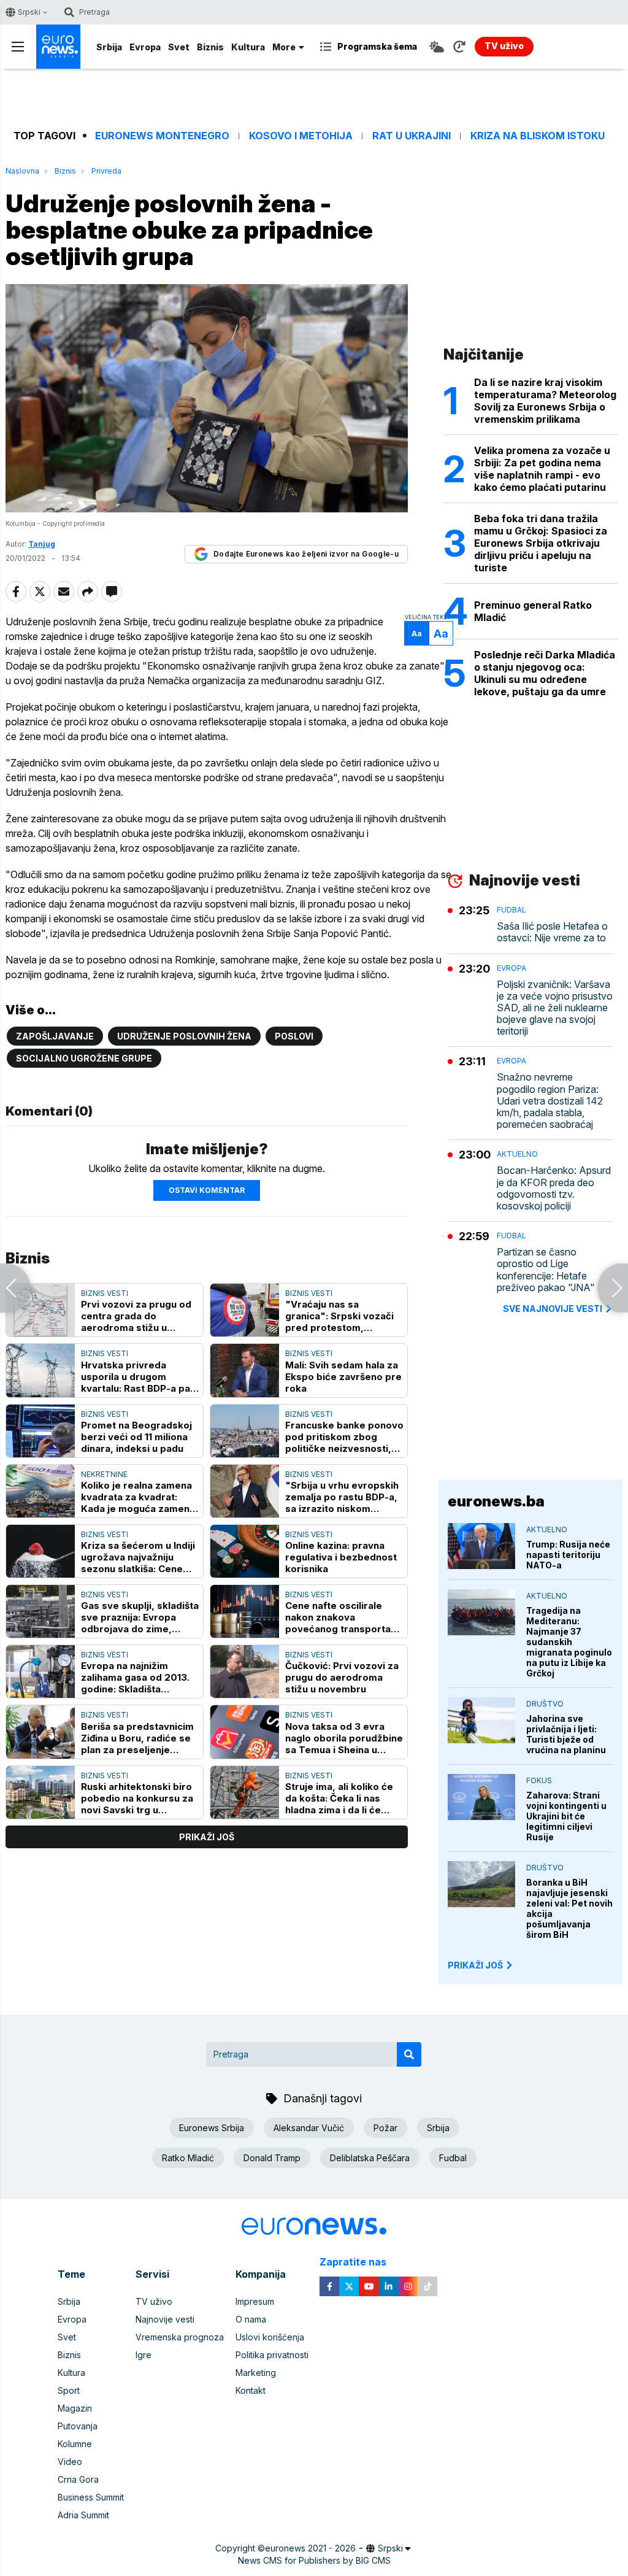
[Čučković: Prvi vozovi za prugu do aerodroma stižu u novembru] (245, 1672)
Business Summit (91, 2497)
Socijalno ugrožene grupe (84, 1058)
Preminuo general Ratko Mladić (533, 611)
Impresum (255, 2301)
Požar (385, 2128)
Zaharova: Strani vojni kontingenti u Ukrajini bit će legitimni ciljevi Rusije (566, 1816)
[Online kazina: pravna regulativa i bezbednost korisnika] (245, 1551)
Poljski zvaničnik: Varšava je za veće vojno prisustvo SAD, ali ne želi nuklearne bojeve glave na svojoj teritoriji (555, 1008)
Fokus (539, 1780)
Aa (417, 634)
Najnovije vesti (165, 2319)
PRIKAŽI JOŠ (475, 1965)
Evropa (145, 47)
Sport (69, 2390)
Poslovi (294, 1036)
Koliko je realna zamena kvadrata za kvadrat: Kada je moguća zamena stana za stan (138, 1497)
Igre (144, 2355)
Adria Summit (83, 2515)
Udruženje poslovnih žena (184, 1036)
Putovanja (78, 2426)
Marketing (256, 2373)
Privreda (106, 171)
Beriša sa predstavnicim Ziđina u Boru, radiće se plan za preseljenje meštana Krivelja (137, 1738)
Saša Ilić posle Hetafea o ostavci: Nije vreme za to (552, 932)
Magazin (75, 2408)
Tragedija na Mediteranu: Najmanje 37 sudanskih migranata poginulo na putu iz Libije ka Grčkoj (569, 1642)
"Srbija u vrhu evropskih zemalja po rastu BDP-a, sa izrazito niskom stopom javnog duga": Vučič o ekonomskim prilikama (342, 1497)
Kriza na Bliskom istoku (538, 136)
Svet (179, 47)
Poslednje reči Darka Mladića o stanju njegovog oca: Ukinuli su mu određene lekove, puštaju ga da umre (545, 673)
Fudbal (511, 910)
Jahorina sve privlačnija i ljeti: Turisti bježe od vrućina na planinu (566, 1734)
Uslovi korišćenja (270, 2337)
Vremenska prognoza (180, 2337)
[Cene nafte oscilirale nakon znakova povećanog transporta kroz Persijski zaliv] (245, 1611)
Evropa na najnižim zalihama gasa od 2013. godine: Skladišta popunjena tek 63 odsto (137, 1677)
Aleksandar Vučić (309, 2128)
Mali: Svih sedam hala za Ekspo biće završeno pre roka (343, 1377)
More (284, 47)
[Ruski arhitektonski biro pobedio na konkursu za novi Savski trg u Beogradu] (40, 1792)
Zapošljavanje (55, 1036)
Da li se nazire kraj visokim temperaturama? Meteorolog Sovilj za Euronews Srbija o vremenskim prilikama (545, 401)
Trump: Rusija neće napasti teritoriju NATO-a (568, 1555)
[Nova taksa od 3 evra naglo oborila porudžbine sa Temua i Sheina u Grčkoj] (245, 1732)
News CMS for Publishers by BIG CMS (314, 2560)
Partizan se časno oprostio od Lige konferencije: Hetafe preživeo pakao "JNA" (546, 1270)
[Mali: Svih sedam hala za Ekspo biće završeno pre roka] (245, 1370)
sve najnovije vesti (553, 1309)
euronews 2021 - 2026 (310, 2548)
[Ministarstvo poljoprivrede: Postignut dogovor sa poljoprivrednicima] (613, 1288)
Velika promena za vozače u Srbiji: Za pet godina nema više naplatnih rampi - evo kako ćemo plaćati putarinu (542, 469)
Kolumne (75, 2444)
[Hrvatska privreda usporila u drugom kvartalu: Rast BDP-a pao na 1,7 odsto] (40, 1370)
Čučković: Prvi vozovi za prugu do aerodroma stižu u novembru (342, 1677)
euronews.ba (496, 1501)
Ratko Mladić (188, 2158)
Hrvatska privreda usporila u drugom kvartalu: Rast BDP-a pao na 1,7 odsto (139, 1377)
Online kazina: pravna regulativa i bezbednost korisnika (341, 1557)
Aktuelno (517, 1154)
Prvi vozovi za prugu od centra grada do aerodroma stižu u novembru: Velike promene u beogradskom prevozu (136, 1316)
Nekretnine (104, 1474)
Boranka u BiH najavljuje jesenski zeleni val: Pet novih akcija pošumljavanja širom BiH (569, 1908)
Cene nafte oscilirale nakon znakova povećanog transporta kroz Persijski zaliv (338, 1617)
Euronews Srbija (212, 2128)
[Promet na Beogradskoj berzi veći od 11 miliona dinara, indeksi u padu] (40, 1431)
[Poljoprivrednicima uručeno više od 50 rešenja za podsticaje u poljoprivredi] (15, 1288)
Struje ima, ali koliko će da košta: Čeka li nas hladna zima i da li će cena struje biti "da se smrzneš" (339, 1798)
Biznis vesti (105, 1293)
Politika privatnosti (272, 2355)
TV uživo (154, 2301)
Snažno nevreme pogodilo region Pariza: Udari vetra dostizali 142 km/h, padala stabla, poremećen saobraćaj (550, 1101)
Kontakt (251, 2390)
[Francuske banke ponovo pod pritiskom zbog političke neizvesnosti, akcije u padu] (245, 1431)
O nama (251, 2319)
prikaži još (207, 1837)
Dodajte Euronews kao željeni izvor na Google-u (306, 554)
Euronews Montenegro (162, 136)
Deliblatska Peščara (370, 2158)
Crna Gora (78, 2479)
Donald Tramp (272, 2158)
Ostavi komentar (207, 1190)
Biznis (210, 47)
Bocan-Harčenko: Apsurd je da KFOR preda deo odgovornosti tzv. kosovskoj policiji (554, 1188)
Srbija (109, 47)
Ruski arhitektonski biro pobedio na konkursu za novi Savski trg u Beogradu (137, 1798)
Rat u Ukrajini (412, 136)
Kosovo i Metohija (301, 136)
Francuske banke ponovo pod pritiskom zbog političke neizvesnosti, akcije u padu (344, 1437)
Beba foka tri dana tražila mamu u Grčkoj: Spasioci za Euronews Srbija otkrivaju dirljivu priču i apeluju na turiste (541, 543)
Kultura (248, 47)
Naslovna (22, 171)
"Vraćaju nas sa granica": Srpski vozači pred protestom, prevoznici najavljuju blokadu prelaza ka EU (339, 1316)
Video (70, 2462)
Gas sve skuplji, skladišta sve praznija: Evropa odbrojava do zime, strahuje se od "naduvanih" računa (140, 1617)
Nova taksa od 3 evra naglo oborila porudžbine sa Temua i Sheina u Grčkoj (344, 1738)
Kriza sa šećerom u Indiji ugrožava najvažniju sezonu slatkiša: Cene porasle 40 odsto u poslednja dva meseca (138, 1557)
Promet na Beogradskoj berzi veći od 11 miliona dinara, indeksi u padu (136, 1437)
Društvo (545, 1704)
